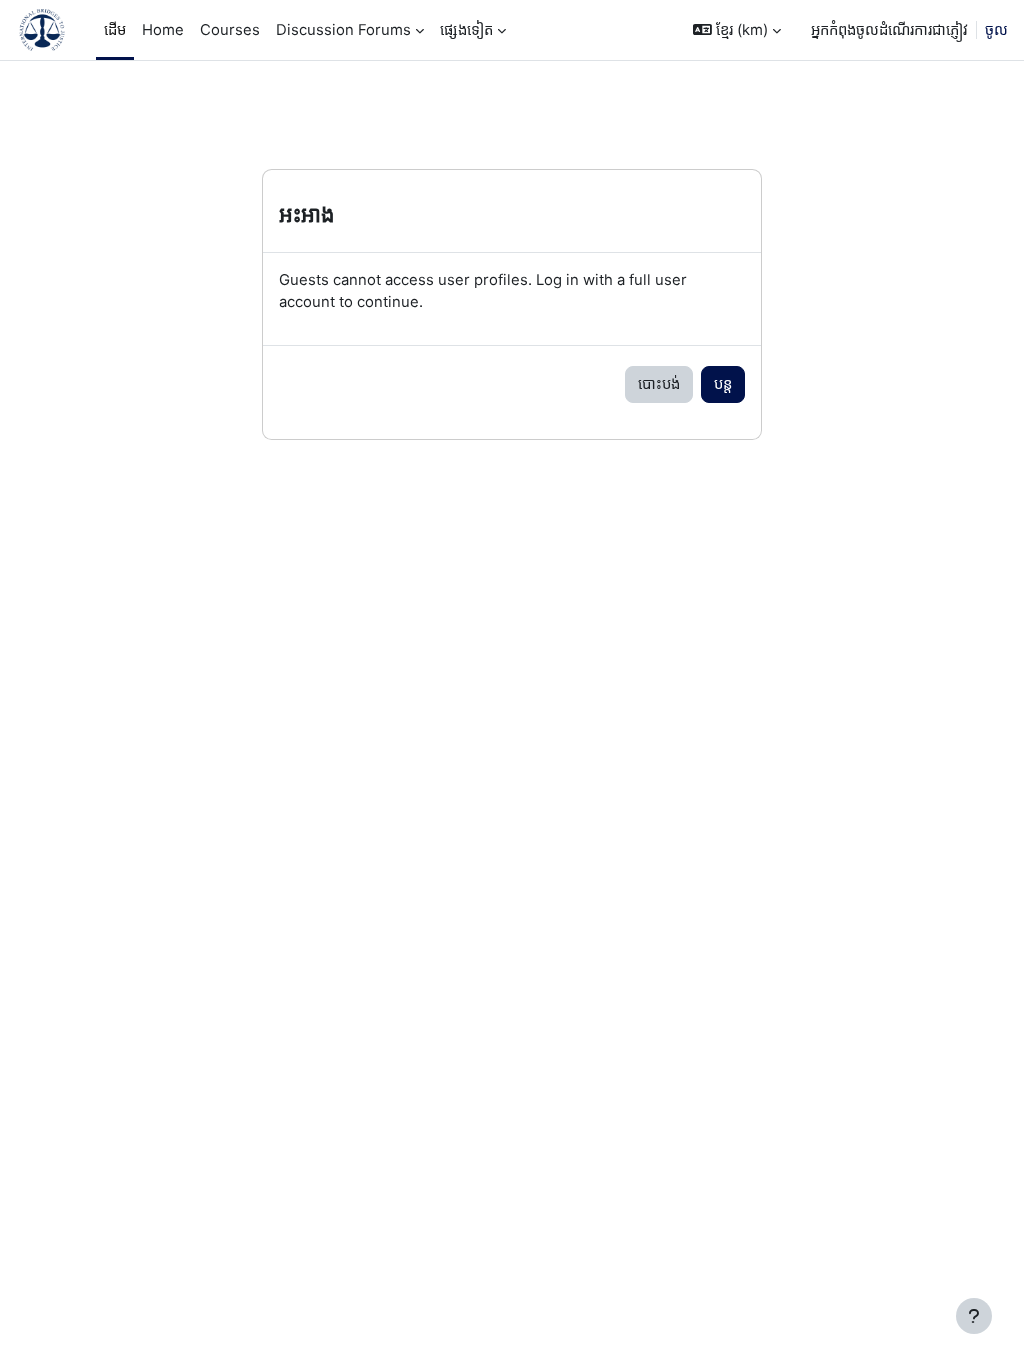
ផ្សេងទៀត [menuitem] (466, 30)
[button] (737, 30)
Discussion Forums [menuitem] (343, 30)
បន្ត (723, 384)
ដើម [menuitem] (115, 30)
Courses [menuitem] (230, 30)
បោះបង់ (659, 384)
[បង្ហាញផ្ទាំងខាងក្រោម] (974, 1316)
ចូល (996, 30)
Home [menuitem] (163, 30)
